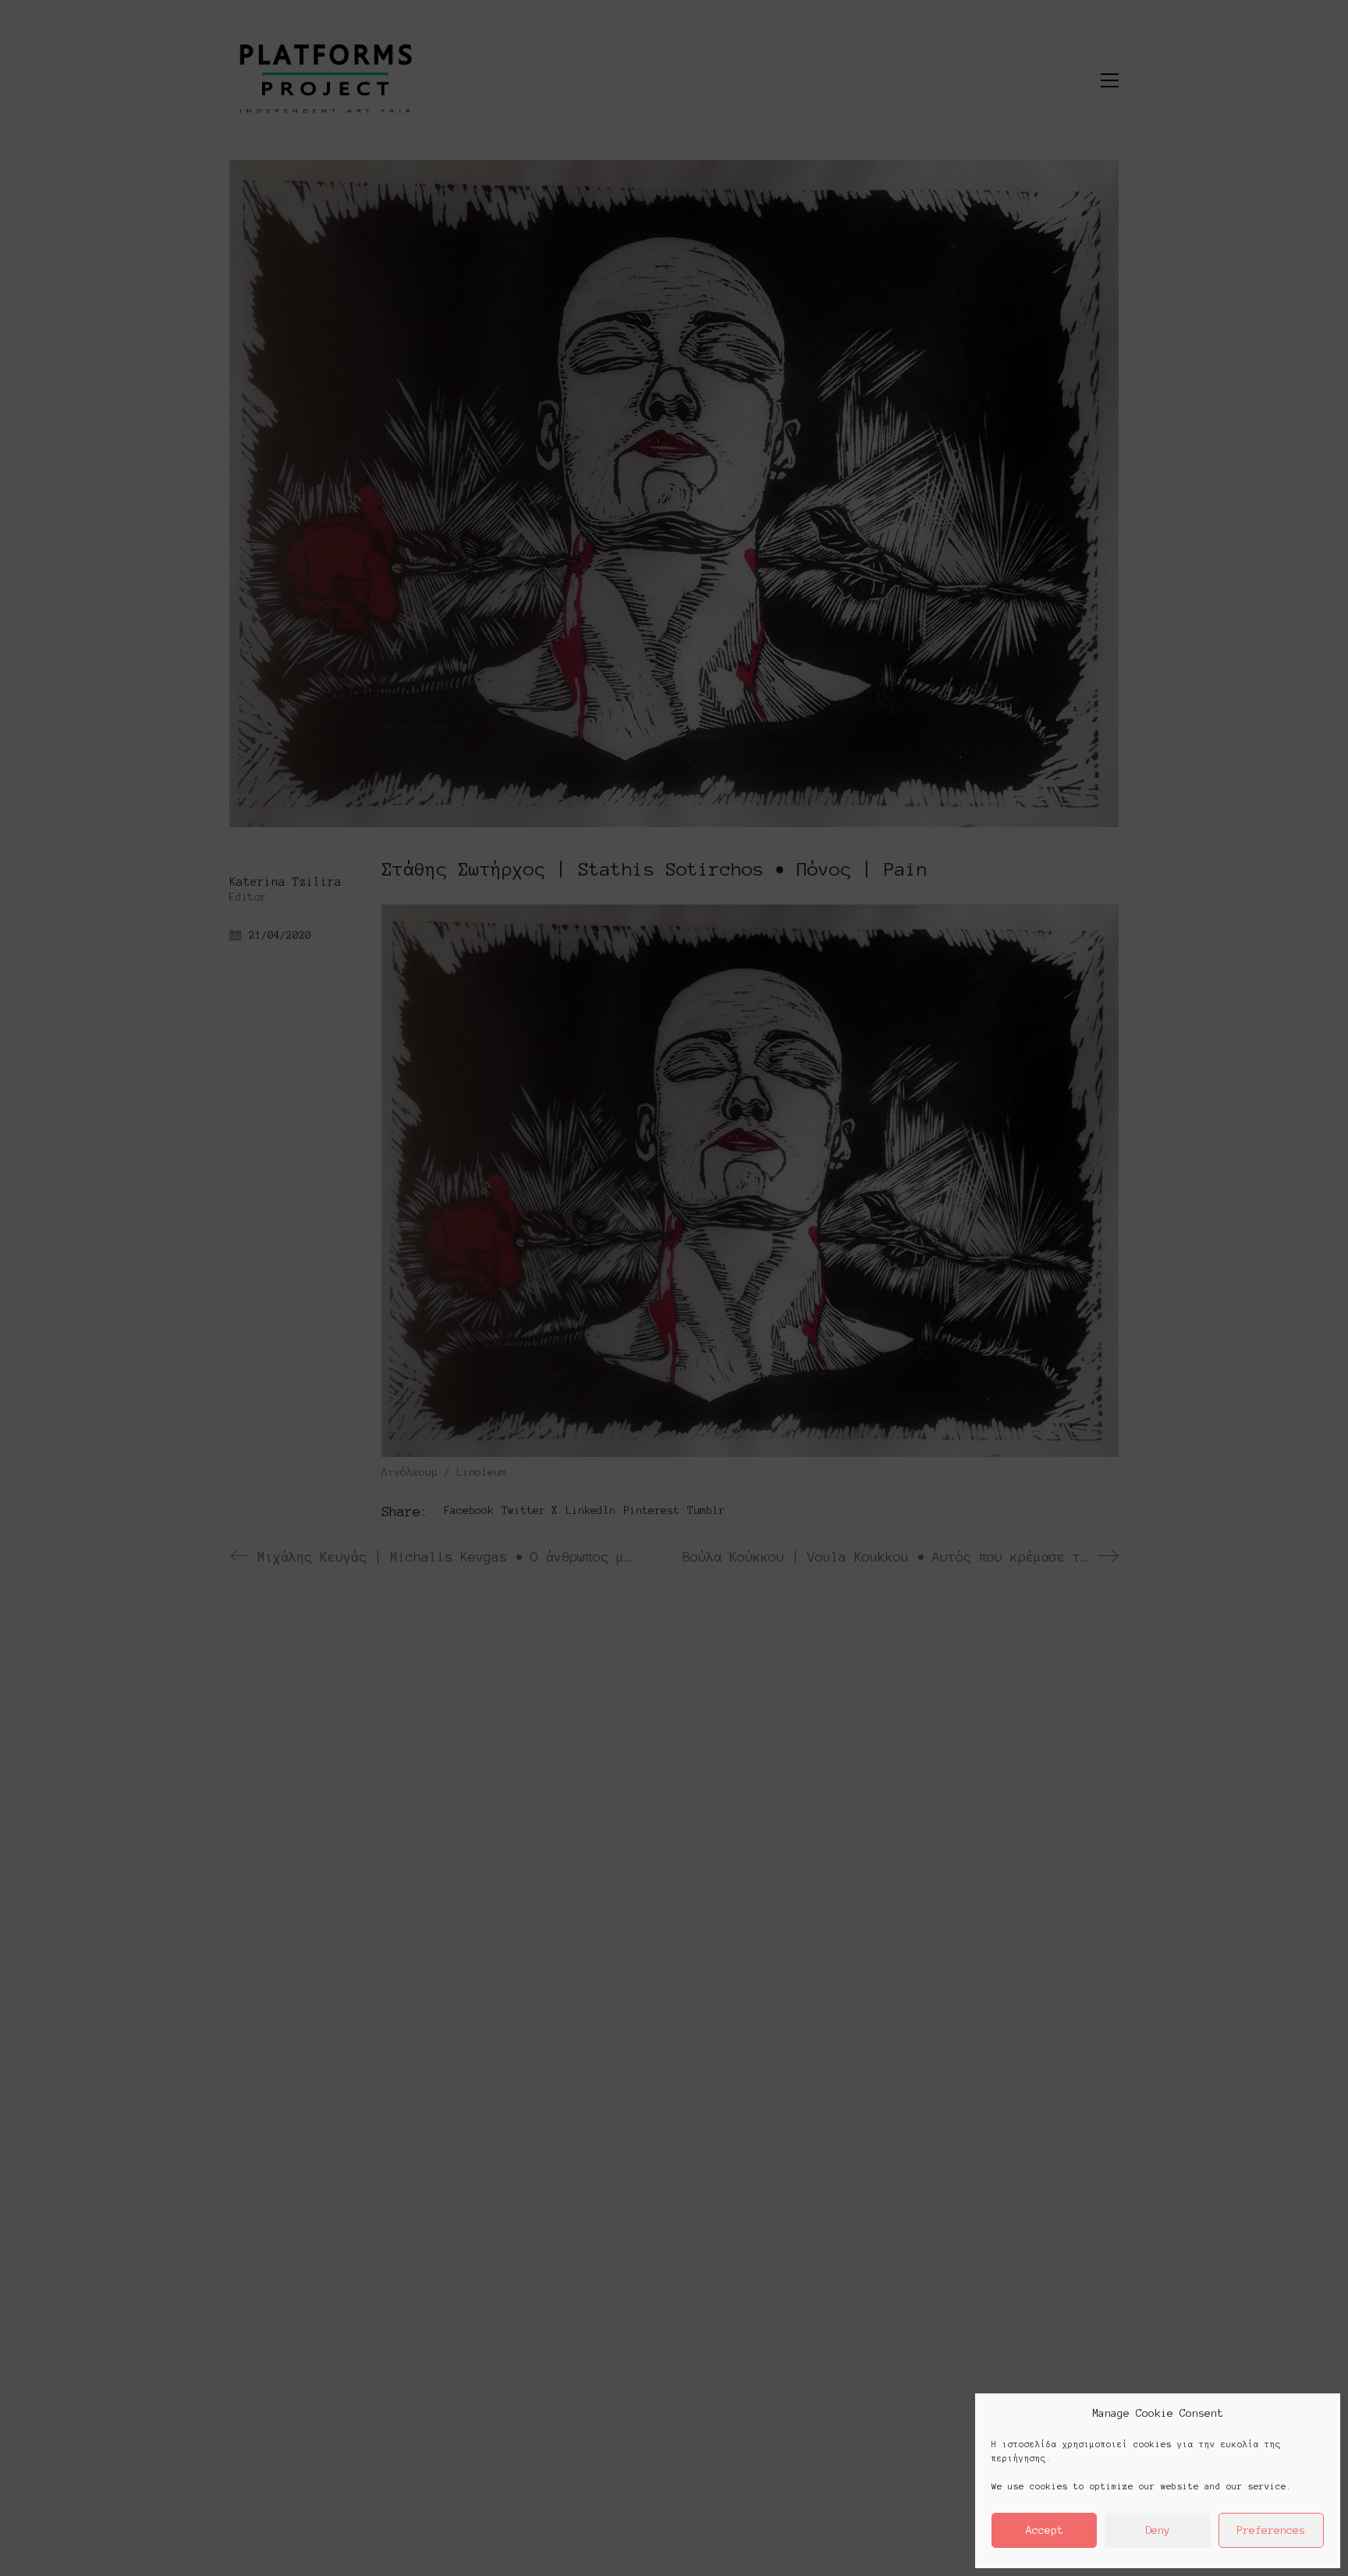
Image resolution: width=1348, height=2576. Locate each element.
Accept (1045, 2530)
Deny (1158, 2530)
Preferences (1271, 2530)
